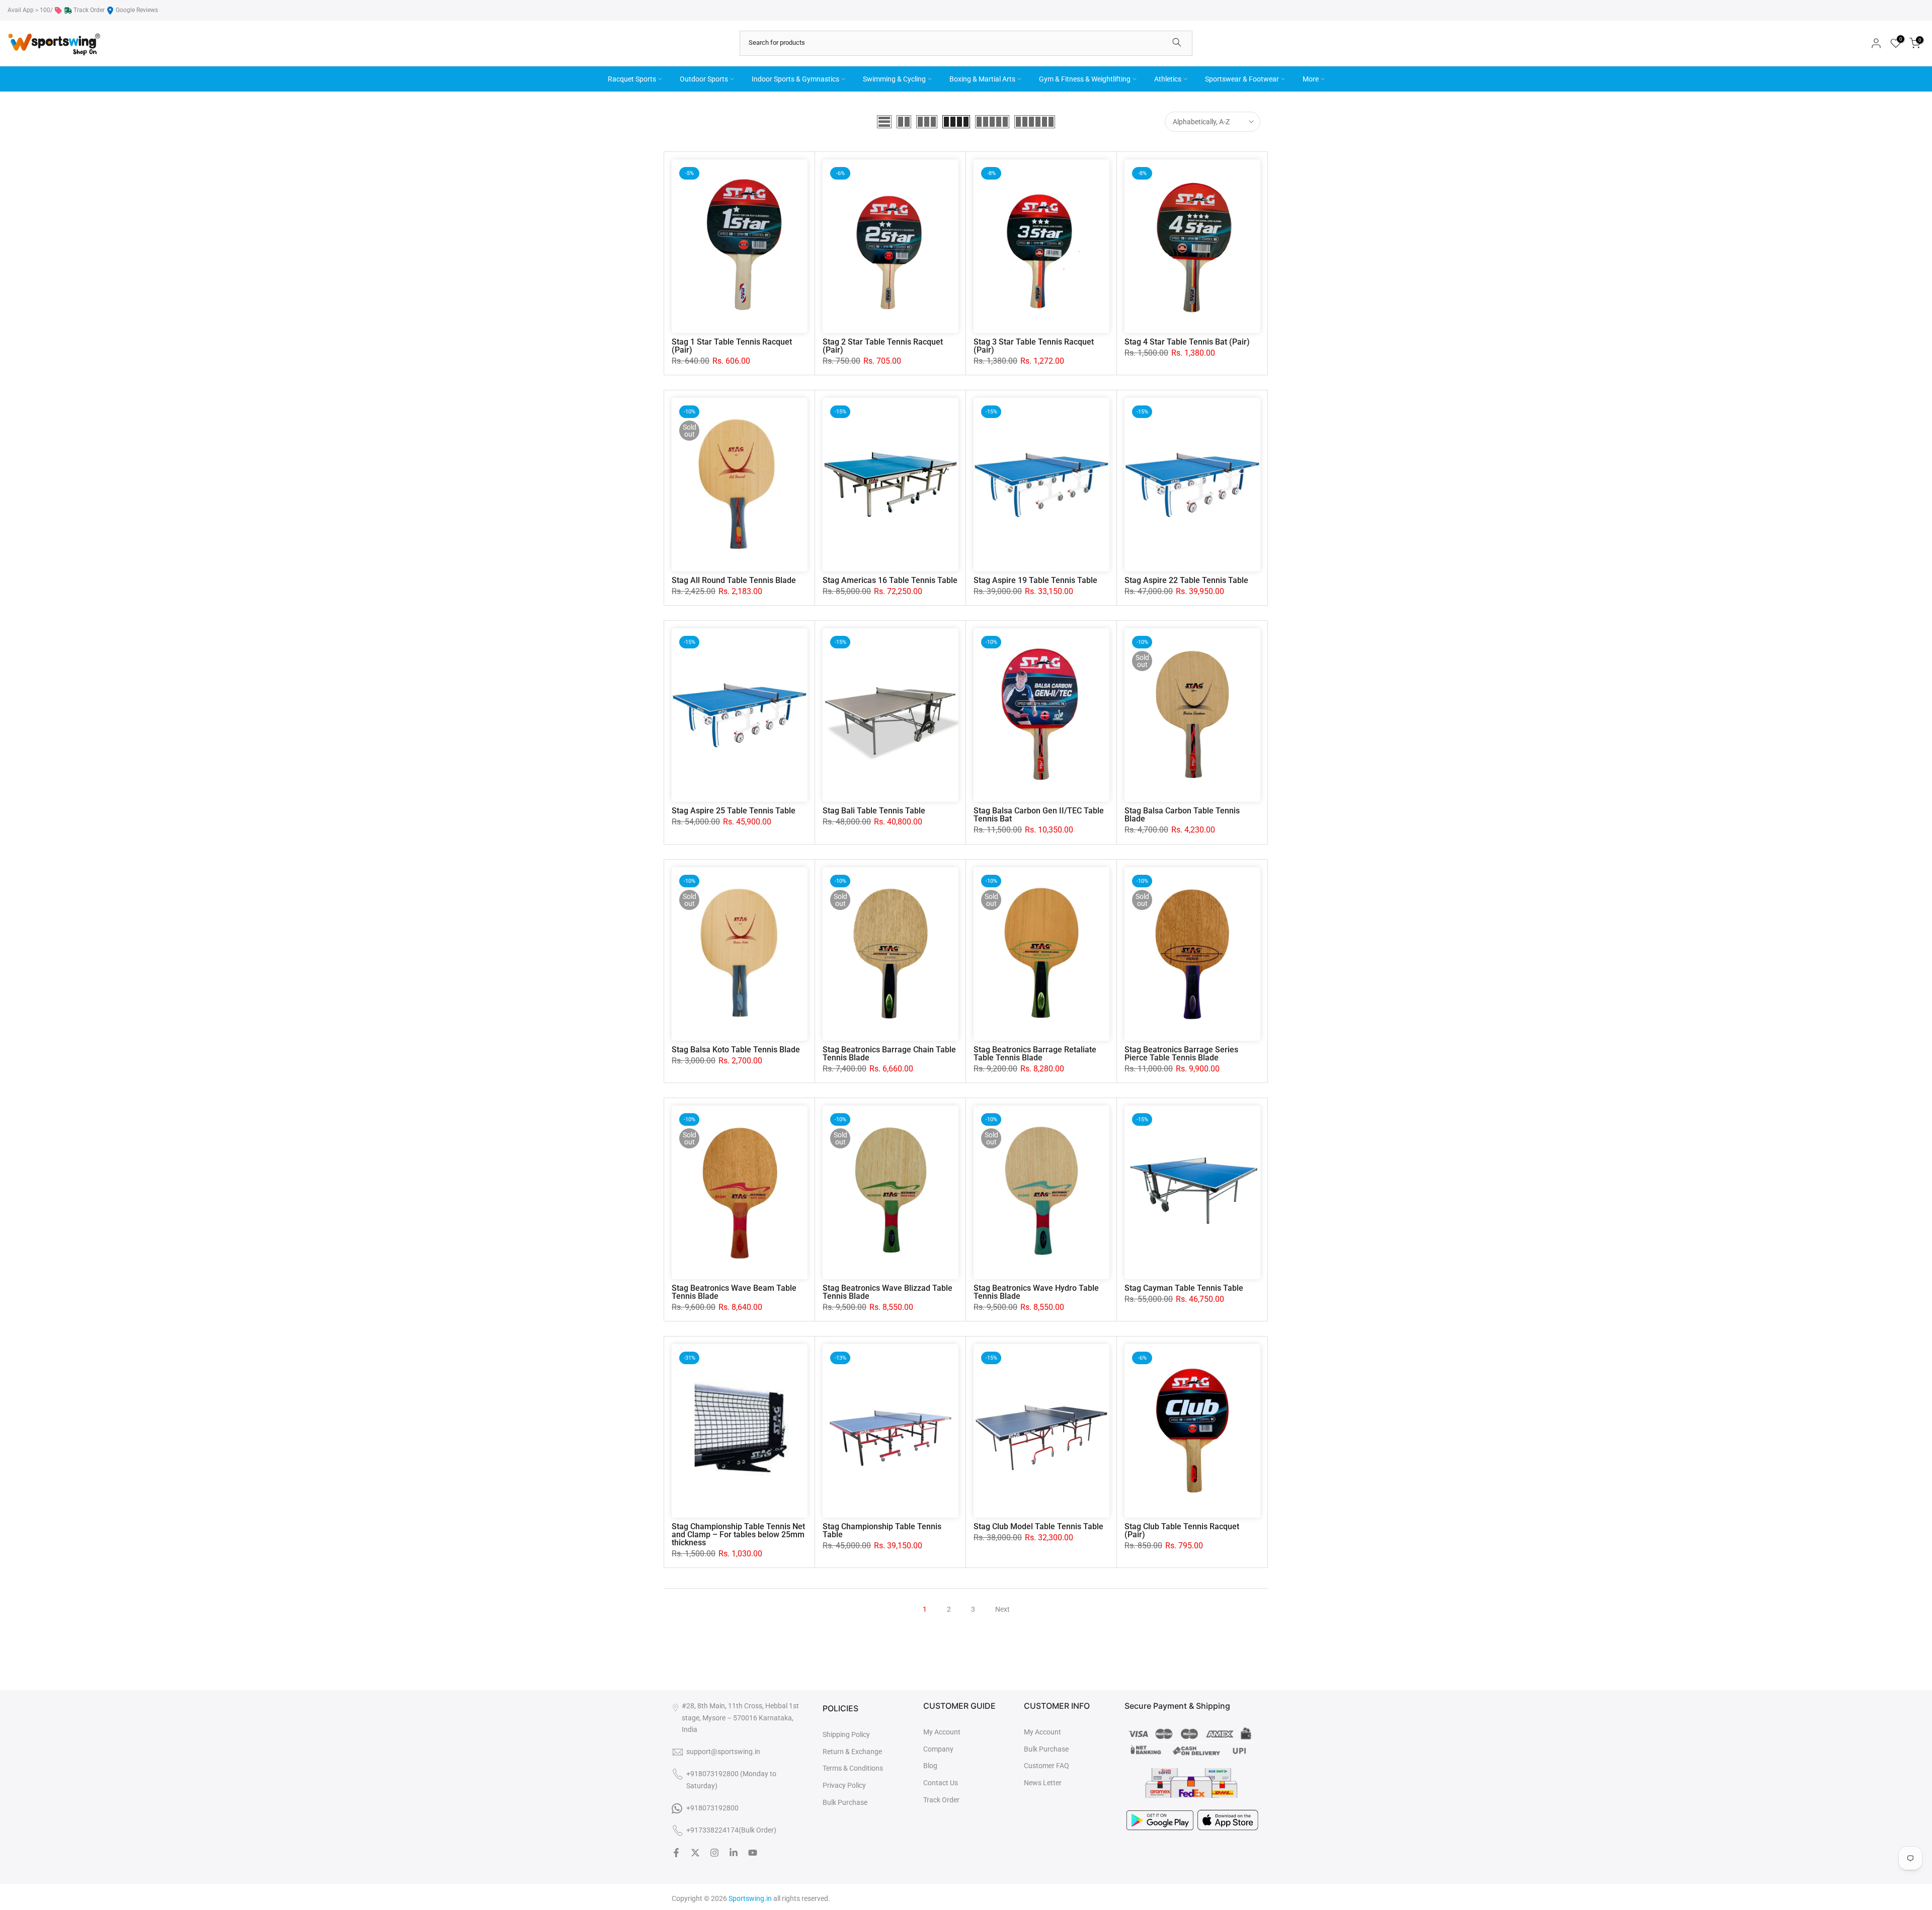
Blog (930, 1766)
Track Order (89, 10)
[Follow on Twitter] (695, 1853)
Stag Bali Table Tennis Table (874, 811)
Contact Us (941, 1783)
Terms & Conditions (853, 1768)
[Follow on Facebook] (676, 1853)
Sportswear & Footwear (1242, 79)
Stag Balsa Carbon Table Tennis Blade (1182, 815)
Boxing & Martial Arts (982, 79)
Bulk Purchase (845, 1802)
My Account (942, 1732)
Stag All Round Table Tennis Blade (734, 580)
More (1311, 79)
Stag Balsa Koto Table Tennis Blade (736, 1050)
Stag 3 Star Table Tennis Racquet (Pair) (1034, 346)
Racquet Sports (632, 79)
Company (938, 1749)
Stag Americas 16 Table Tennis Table (890, 580)
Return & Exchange (852, 1752)
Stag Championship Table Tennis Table (882, 1530)
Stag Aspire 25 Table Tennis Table (734, 811)
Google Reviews (137, 10)
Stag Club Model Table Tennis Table (1038, 1526)
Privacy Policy (844, 1785)
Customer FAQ (1046, 1766)
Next (1002, 1609)
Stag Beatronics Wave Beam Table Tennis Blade (734, 1292)
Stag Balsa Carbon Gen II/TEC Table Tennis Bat (1039, 815)
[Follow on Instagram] (714, 1853)
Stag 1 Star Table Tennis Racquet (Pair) (732, 346)
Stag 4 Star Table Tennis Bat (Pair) (1187, 342)
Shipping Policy (846, 1734)
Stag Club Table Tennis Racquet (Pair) (1182, 1530)
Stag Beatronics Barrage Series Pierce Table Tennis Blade (1181, 1054)
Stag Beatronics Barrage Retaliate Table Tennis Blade (1035, 1054)
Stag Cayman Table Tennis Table (1184, 1288)
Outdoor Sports (704, 79)
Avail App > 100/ (30, 10)
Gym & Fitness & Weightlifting (1085, 79)
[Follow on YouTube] (753, 1853)
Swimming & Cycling (894, 79)
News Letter (1043, 1783)
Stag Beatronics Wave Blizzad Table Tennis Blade (888, 1292)
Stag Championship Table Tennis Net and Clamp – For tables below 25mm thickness (738, 1534)
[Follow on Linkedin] (734, 1853)
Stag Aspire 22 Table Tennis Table (1186, 580)
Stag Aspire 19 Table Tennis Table (1035, 580)
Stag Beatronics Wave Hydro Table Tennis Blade (1036, 1292)
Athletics (1168, 79)
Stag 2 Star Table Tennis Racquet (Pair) (883, 346)
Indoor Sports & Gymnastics (795, 79)
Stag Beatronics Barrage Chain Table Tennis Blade (889, 1054)
